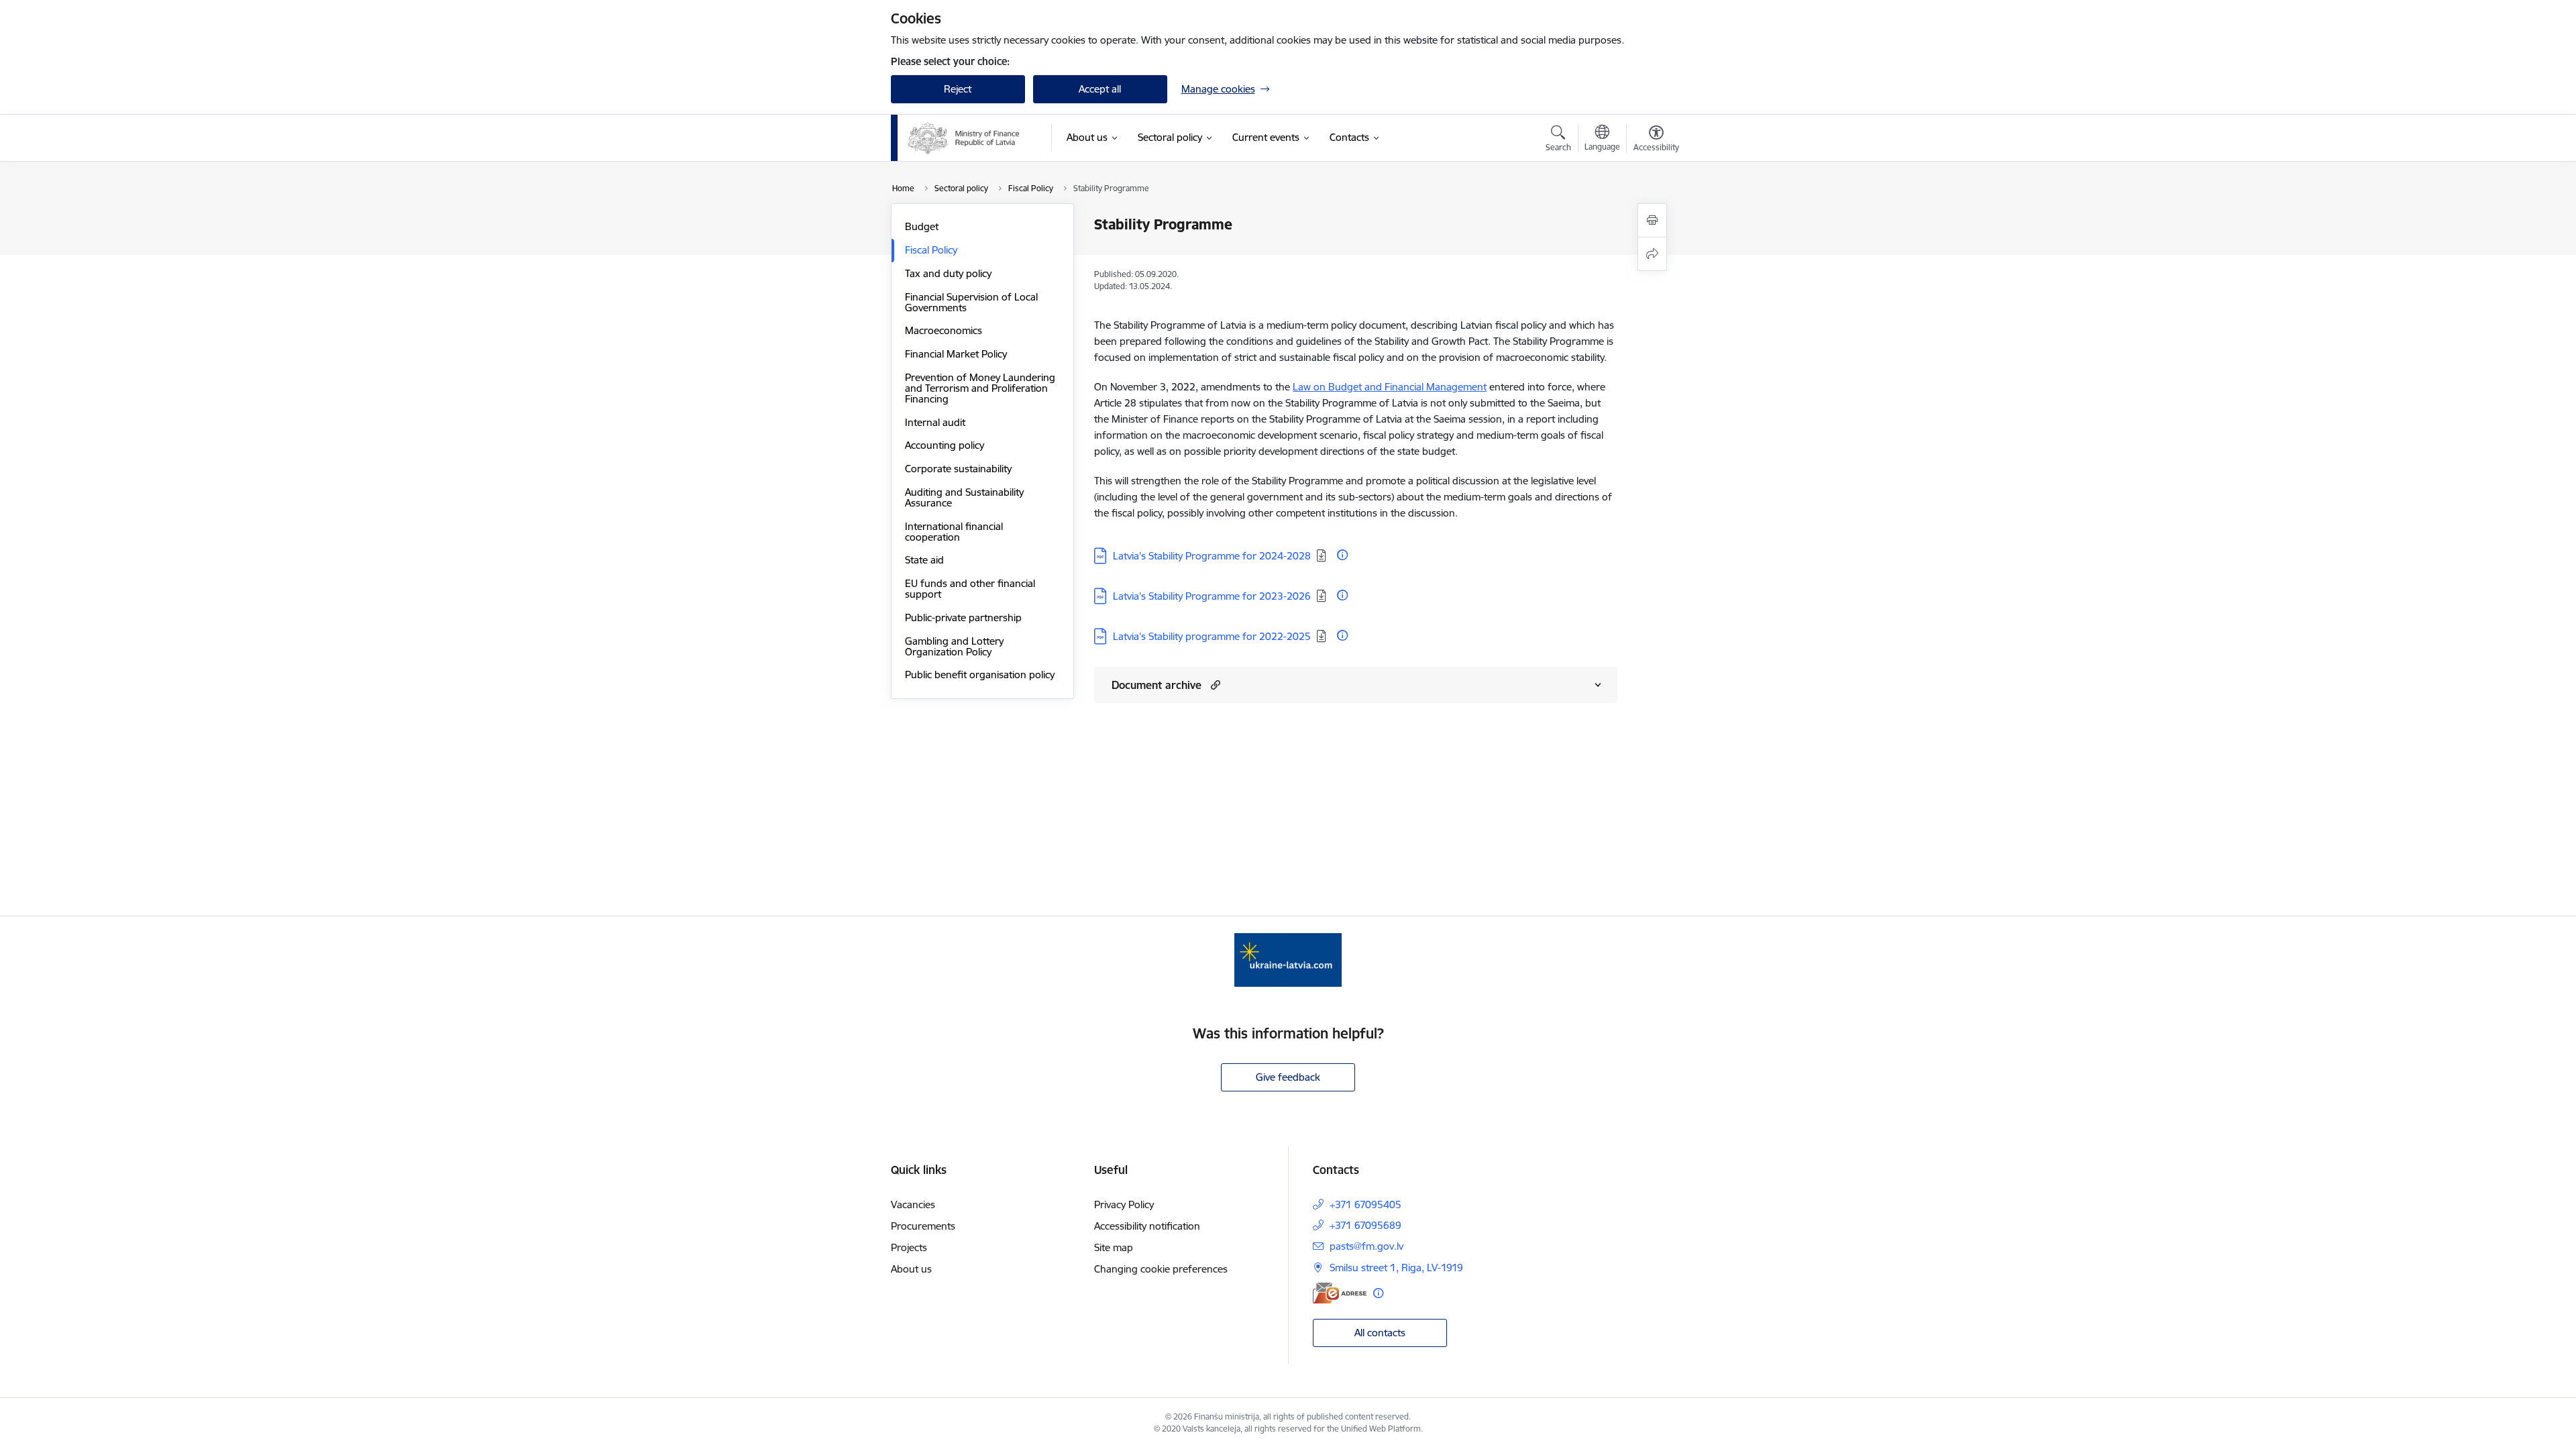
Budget (922, 226)
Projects (909, 1247)
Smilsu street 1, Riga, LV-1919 (1396, 1268)
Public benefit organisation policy (980, 675)
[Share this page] (1652, 254)
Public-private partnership (963, 618)
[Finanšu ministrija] (964, 138)
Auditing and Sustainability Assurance (964, 497)
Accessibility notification (1147, 1226)
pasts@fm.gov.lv (1366, 1246)
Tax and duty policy (948, 273)
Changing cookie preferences (1161, 1269)
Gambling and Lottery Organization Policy (954, 646)
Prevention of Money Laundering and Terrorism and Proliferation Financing (980, 388)
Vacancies (913, 1204)
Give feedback (1288, 1077)
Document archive (1157, 685)
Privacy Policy (1124, 1204)
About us (911, 1269)
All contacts (1380, 1333)
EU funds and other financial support (970, 589)
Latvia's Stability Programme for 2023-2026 (1212, 596)
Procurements (923, 1226)
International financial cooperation (954, 532)
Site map (1114, 1247)
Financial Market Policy (956, 354)
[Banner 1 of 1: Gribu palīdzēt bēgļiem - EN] (1288, 959)
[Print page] (1652, 220)
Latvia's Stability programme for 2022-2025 (1212, 636)
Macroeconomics (944, 330)
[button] (1214, 685)
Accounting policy (945, 445)
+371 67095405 (1365, 1204)
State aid (924, 560)
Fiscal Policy (931, 250)
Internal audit (935, 422)
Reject (958, 89)
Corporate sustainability (958, 469)
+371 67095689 (1365, 1225)
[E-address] (1340, 1293)
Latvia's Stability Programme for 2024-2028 (1212, 556)
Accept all (1100, 89)
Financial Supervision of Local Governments (971, 302)
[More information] (1342, 555)
